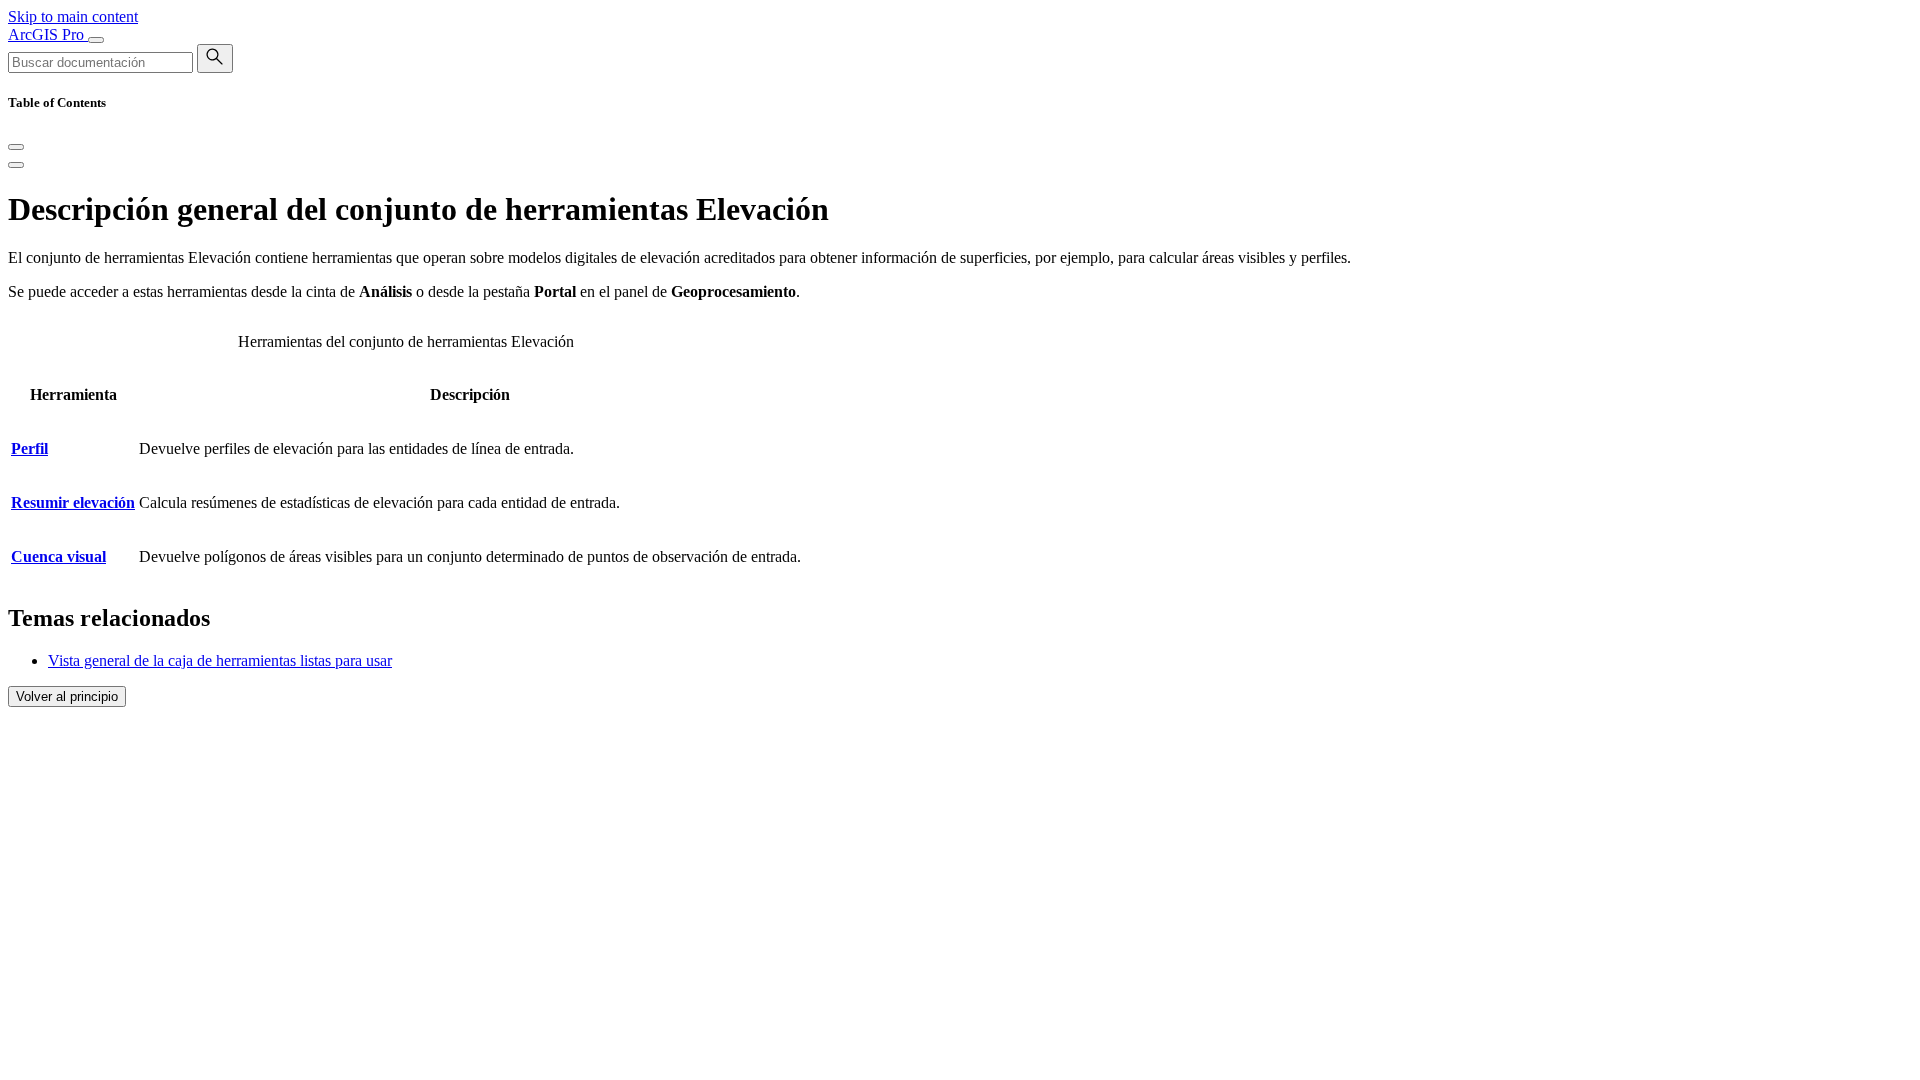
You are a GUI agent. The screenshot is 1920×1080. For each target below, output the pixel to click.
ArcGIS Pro (48, 34)
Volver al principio (67, 696)
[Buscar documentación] (215, 58)
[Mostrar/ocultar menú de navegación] (96, 40)
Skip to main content (73, 16)
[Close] (16, 147)
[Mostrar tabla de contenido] (16, 165)
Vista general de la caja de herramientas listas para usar (220, 660)
